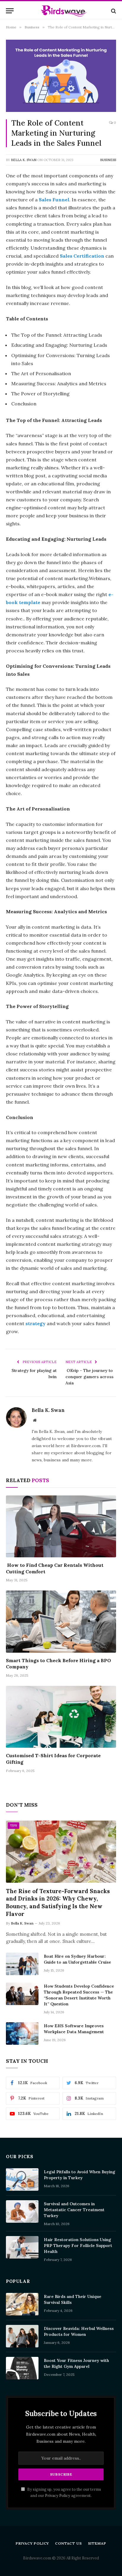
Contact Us (68, 2543)
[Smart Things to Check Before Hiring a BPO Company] (61, 1621)
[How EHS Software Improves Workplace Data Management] (22, 2033)
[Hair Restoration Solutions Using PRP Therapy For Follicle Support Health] (22, 2247)
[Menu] (10, 11)
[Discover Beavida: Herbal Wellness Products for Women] (22, 2336)
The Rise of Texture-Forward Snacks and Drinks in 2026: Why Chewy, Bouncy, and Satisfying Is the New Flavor (58, 1902)
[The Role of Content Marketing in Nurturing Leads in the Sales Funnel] (61, 76)
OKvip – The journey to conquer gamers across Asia (89, 1377)
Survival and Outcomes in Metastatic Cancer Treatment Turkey (74, 2210)
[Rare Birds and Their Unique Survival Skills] (22, 2304)
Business (108, 160)
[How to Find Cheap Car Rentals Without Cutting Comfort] (61, 1526)
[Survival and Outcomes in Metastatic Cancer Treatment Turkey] (22, 2211)
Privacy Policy (58, 2495)
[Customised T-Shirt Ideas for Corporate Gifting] (61, 1717)
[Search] (113, 11)
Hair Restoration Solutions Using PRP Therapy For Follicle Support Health (78, 2246)
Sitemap (97, 2543)
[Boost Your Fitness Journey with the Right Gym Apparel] (22, 2368)
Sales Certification (82, 256)
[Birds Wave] (64, 11)
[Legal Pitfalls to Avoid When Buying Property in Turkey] (22, 2179)
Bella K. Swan (24, 160)
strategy (36, 1323)
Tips (13, 1825)
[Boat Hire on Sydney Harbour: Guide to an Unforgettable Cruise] (22, 1964)
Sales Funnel (54, 200)
